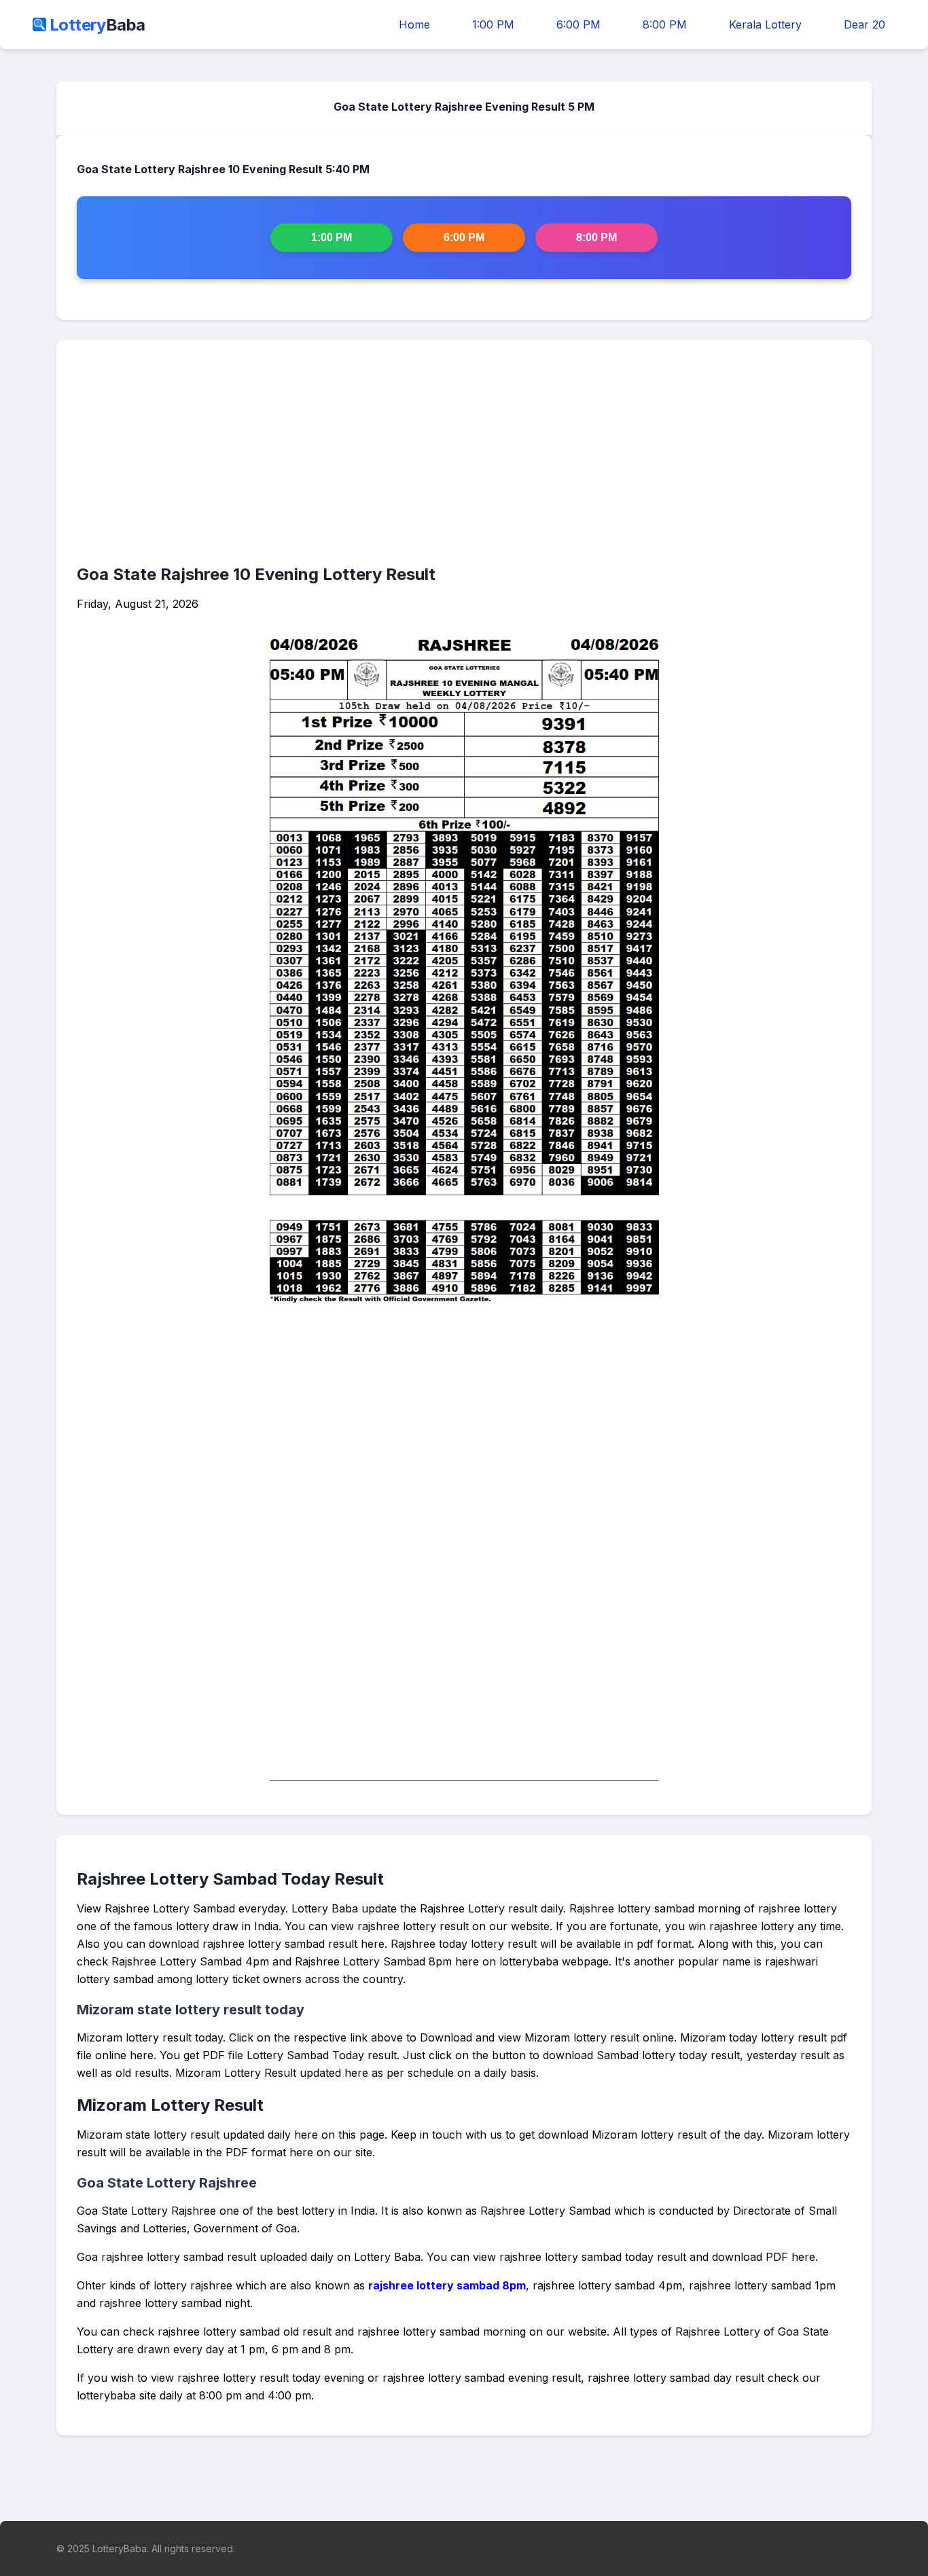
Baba (97, 25)
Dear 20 (864, 24)
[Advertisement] (464, 456)
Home (414, 24)
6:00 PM (578, 24)
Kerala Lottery (765, 24)
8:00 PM (665, 24)
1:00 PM (493, 24)
